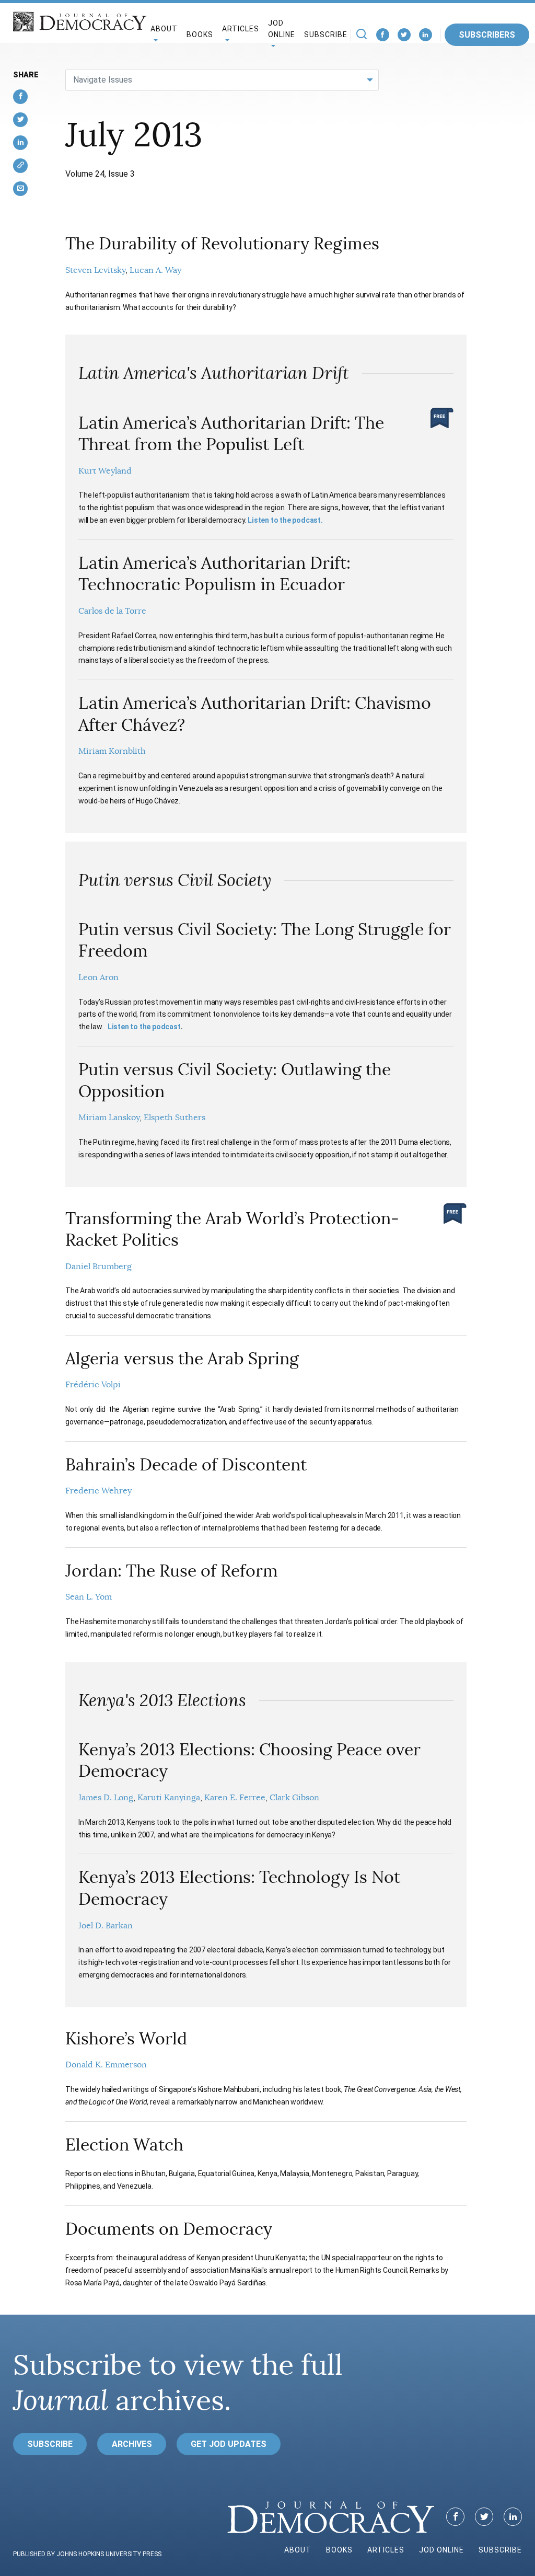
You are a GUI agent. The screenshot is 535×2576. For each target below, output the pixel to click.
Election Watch (124, 2145)
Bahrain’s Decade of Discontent (186, 1465)
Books (200, 34)
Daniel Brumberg (98, 1267)
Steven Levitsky (95, 270)
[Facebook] (383, 35)
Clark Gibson (294, 1798)
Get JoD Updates (229, 2444)
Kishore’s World (126, 2039)
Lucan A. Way (155, 270)
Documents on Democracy (169, 2229)
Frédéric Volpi (93, 1385)
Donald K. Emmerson (106, 2065)
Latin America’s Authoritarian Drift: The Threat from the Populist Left (231, 434)
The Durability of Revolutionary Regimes (222, 244)
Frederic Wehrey (98, 1491)
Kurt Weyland (105, 471)
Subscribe (326, 34)
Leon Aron (98, 977)
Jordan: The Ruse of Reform (172, 1571)
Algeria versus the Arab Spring (182, 1359)
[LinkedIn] (426, 35)
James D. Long (106, 1798)
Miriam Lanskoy (109, 1118)
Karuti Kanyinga (169, 1798)
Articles (386, 2550)
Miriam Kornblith (112, 751)
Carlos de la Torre (112, 611)
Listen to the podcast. (285, 520)
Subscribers (487, 35)
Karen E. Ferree (235, 1798)
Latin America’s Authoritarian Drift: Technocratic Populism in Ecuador (214, 574)
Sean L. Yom (89, 1597)
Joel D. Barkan (106, 1926)
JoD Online (282, 29)
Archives (132, 2444)
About (298, 2550)
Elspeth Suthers (175, 1118)
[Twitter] (404, 35)
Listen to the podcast (144, 1027)
